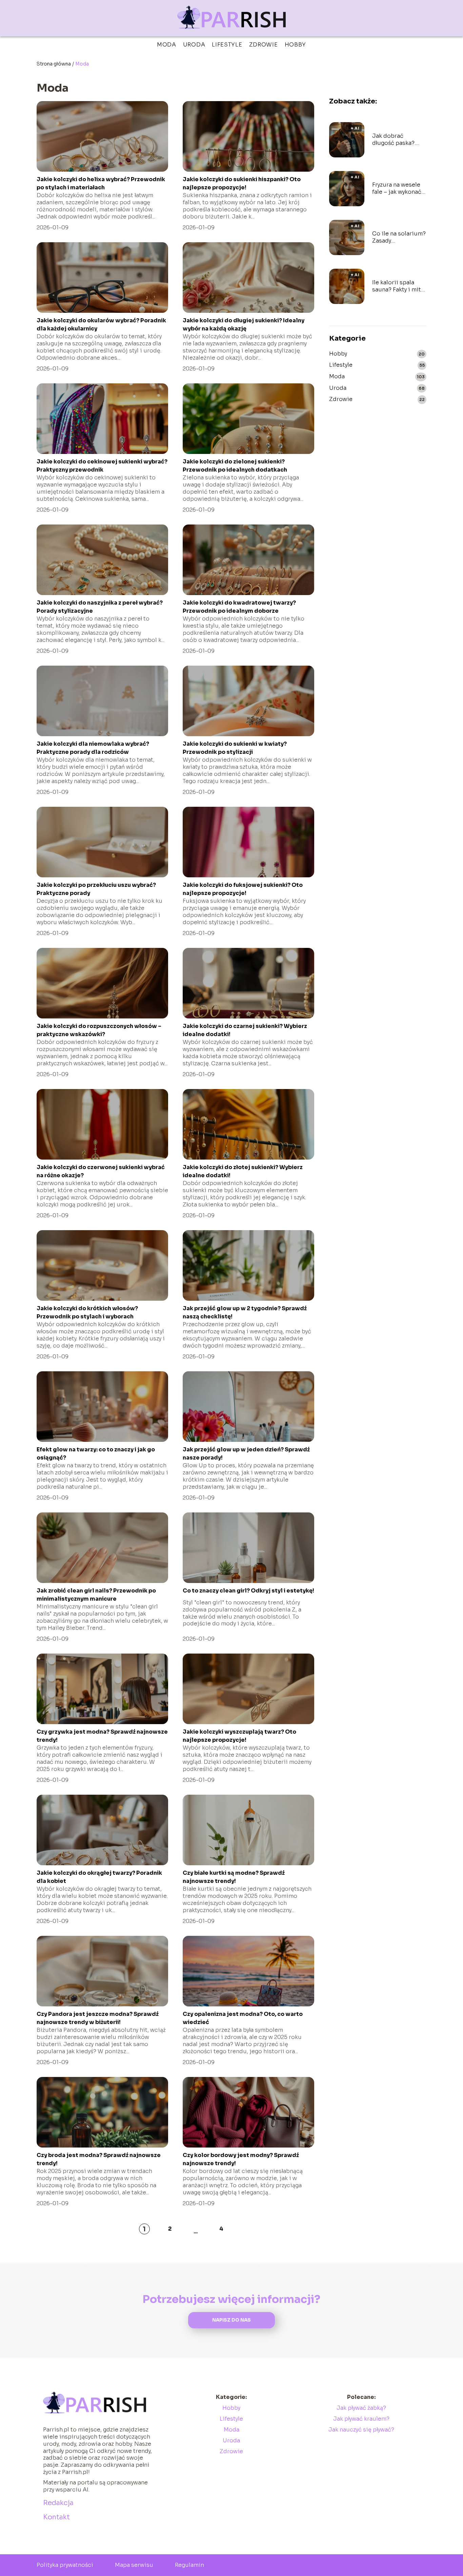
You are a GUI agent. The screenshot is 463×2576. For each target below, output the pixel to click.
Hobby (296, 45)
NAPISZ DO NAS (231, 2320)
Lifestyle (227, 45)
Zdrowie (264, 45)
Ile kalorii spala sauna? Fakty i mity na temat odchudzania (398, 286)
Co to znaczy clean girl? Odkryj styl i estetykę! (248, 1591)
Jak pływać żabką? (361, 2408)
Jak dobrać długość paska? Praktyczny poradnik (393, 140)
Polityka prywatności (65, 2565)
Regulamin (189, 2565)
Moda (167, 45)
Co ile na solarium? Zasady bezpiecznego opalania (399, 237)
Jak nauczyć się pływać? (361, 2430)
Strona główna (54, 64)
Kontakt (56, 2517)
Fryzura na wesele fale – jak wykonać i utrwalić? (398, 189)
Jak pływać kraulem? (361, 2419)
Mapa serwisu (134, 2565)
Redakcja (58, 2503)
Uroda (194, 45)
